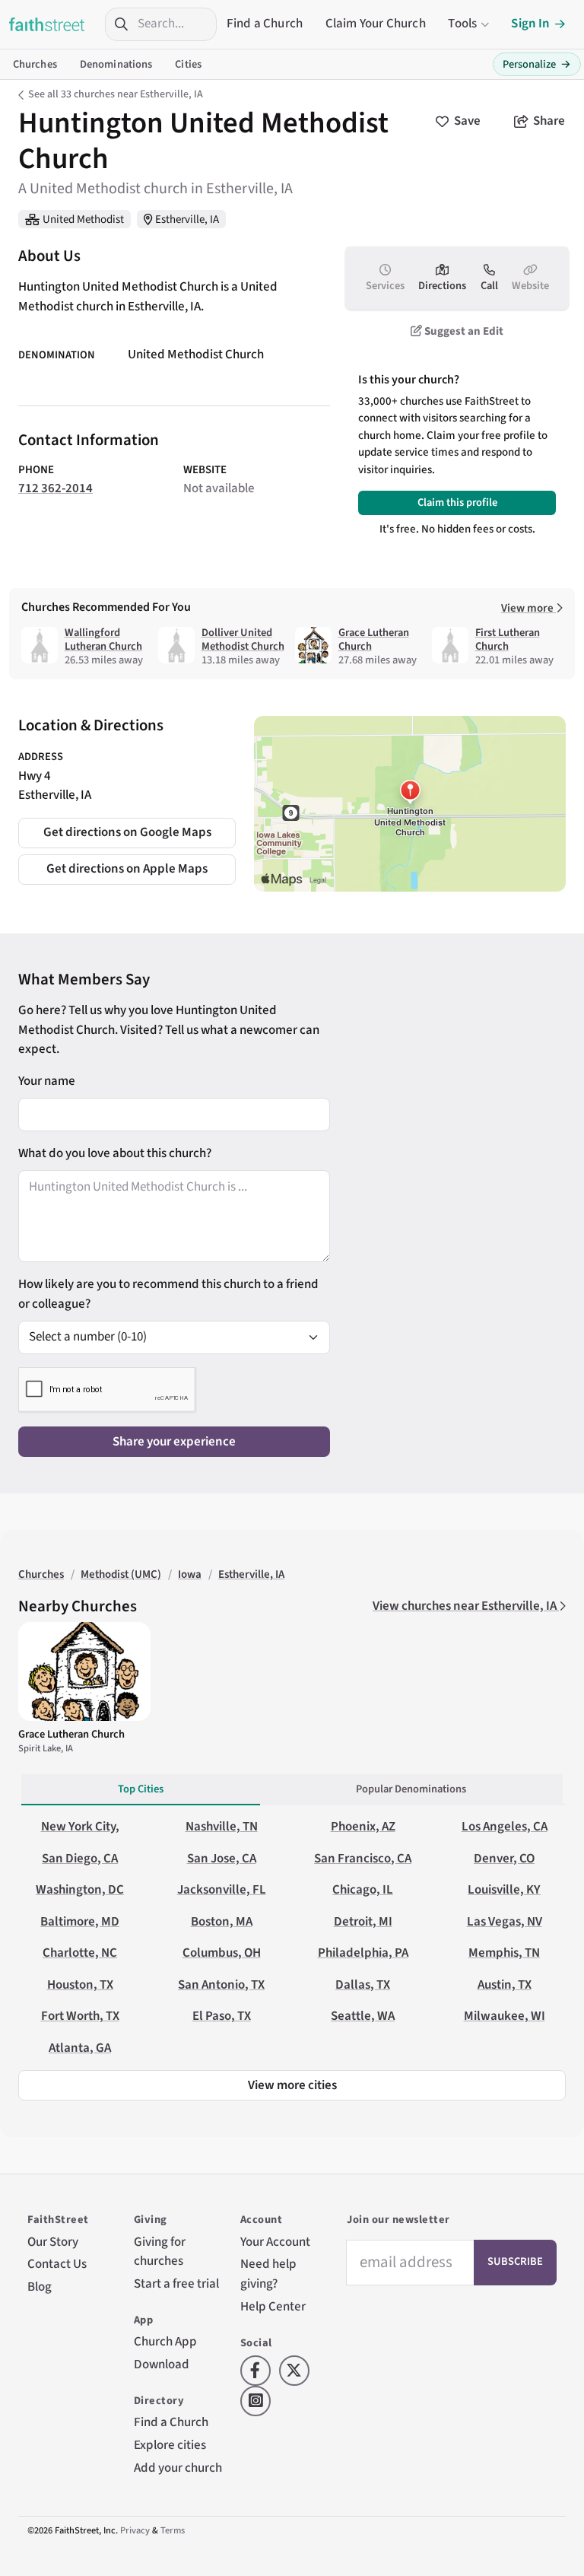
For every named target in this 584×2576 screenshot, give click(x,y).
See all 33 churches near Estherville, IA (116, 94)
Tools (462, 24)
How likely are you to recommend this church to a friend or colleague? (168, 1294)
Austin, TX (505, 1985)
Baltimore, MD (80, 1922)
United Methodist (83, 219)
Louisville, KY (504, 1890)
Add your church (178, 2468)
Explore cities (170, 2445)
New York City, (80, 1827)
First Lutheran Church (508, 639)
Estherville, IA (187, 219)
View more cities (292, 2085)
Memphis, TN (504, 1953)
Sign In (530, 24)
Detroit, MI (363, 1922)
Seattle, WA (363, 2016)
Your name (47, 1081)
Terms (173, 2530)
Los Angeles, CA (505, 1827)
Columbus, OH (222, 1953)
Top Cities (141, 1789)
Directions (442, 286)
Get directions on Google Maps (127, 832)
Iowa (190, 1574)
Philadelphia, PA (363, 1953)
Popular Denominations (411, 1789)
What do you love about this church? (115, 1153)
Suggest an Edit (463, 331)
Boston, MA (222, 1922)
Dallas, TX (363, 1985)
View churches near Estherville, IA (466, 1606)
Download (162, 2365)
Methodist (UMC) (121, 1574)
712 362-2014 (56, 488)
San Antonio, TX (221, 1985)
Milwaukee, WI (505, 2016)
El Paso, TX (222, 2016)
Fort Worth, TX (80, 2016)
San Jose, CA (222, 1859)
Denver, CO (504, 1859)
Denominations (116, 64)
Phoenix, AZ (363, 1827)
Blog (40, 2287)
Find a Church (265, 24)
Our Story (53, 2242)
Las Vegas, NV (505, 1922)
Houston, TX (80, 1985)
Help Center (273, 2307)
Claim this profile (457, 502)
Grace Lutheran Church (374, 639)
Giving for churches (160, 2252)
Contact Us (57, 2264)
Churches (35, 64)
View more (528, 608)
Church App (165, 2342)
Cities (188, 64)
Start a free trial (176, 2284)
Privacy (135, 2530)
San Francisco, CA (363, 1859)
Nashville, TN (222, 1827)
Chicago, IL (363, 1890)
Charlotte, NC (80, 1953)
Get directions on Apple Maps (127, 869)
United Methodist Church (196, 355)
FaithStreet (47, 24)
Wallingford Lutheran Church (103, 639)
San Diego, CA (80, 1859)
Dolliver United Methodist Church (243, 639)
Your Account (275, 2242)
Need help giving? (268, 2274)
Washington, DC (80, 1890)
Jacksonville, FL (222, 1890)
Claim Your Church (376, 24)
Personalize (537, 64)
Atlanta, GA (80, 2048)
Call (489, 286)
